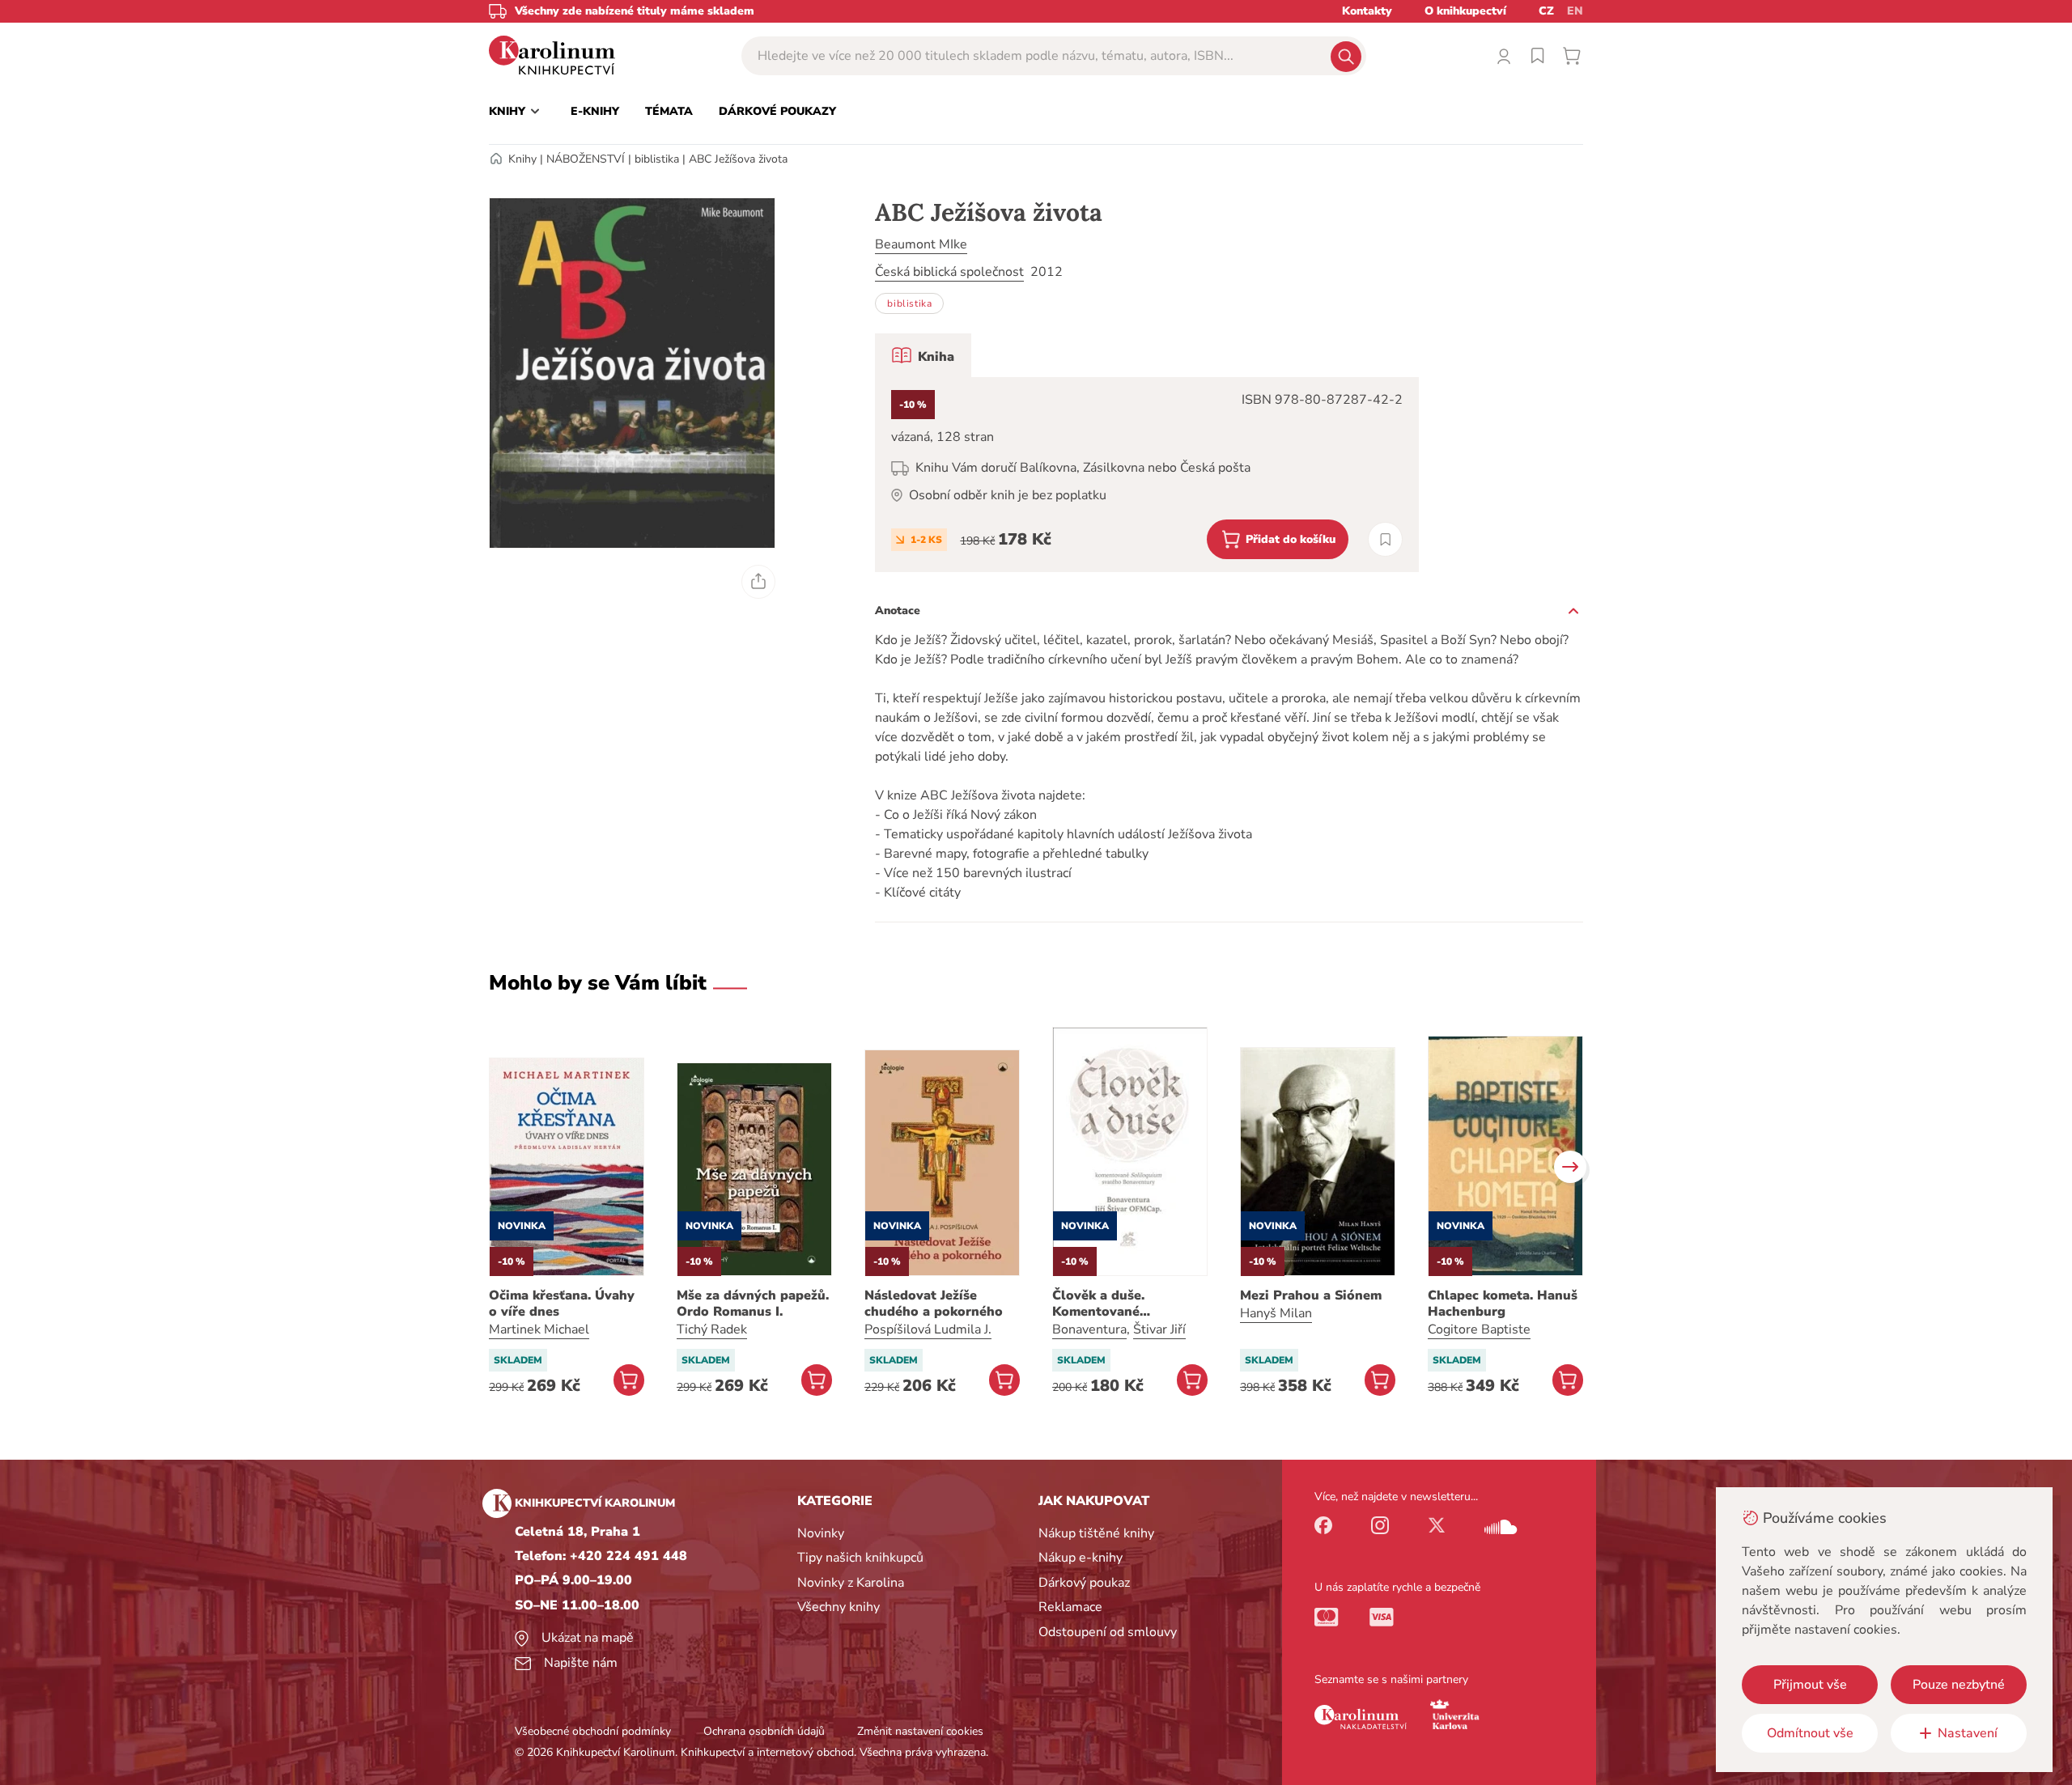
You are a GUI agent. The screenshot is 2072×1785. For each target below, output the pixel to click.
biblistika (657, 159)
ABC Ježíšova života (738, 159)
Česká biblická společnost (949, 272)
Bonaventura (1089, 1329)
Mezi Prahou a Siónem (1311, 1295)
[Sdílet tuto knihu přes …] (758, 582)
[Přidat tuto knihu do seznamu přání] (1385, 539)
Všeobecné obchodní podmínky (593, 1731)
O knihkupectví (1465, 11)
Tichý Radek (712, 1329)
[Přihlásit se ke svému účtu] (1504, 56)
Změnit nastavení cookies (920, 1731)
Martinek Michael (539, 1329)
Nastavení (1968, 1733)
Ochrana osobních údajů (764, 1731)
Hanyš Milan (1276, 1313)
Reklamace (1070, 1607)
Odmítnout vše (1810, 1733)
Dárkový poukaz (1084, 1583)
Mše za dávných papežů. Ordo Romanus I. (753, 1304)
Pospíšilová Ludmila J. (928, 1329)
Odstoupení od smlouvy (1108, 1632)
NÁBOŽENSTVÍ (586, 159)
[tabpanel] (1147, 475)
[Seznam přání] (1538, 56)
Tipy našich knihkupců (860, 1558)
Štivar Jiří (1159, 1329)
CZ (1546, 11)
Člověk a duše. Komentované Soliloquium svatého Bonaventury (1118, 1304)
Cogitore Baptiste (1479, 1329)
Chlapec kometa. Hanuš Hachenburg (1503, 1304)
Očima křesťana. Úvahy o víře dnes (562, 1304)
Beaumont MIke (921, 244)
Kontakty (1367, 11)
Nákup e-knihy (1081, 1558)
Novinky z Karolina (851, 1583)
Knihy (522, 159)
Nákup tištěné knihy (1096, 1533)
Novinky (821, 1533)
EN (1575, 11)
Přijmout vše (1810, 1685)
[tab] (923, 355)
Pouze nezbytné (1959, 1685)
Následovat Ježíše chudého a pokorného (934, 1304)
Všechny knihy (839, 1607)
